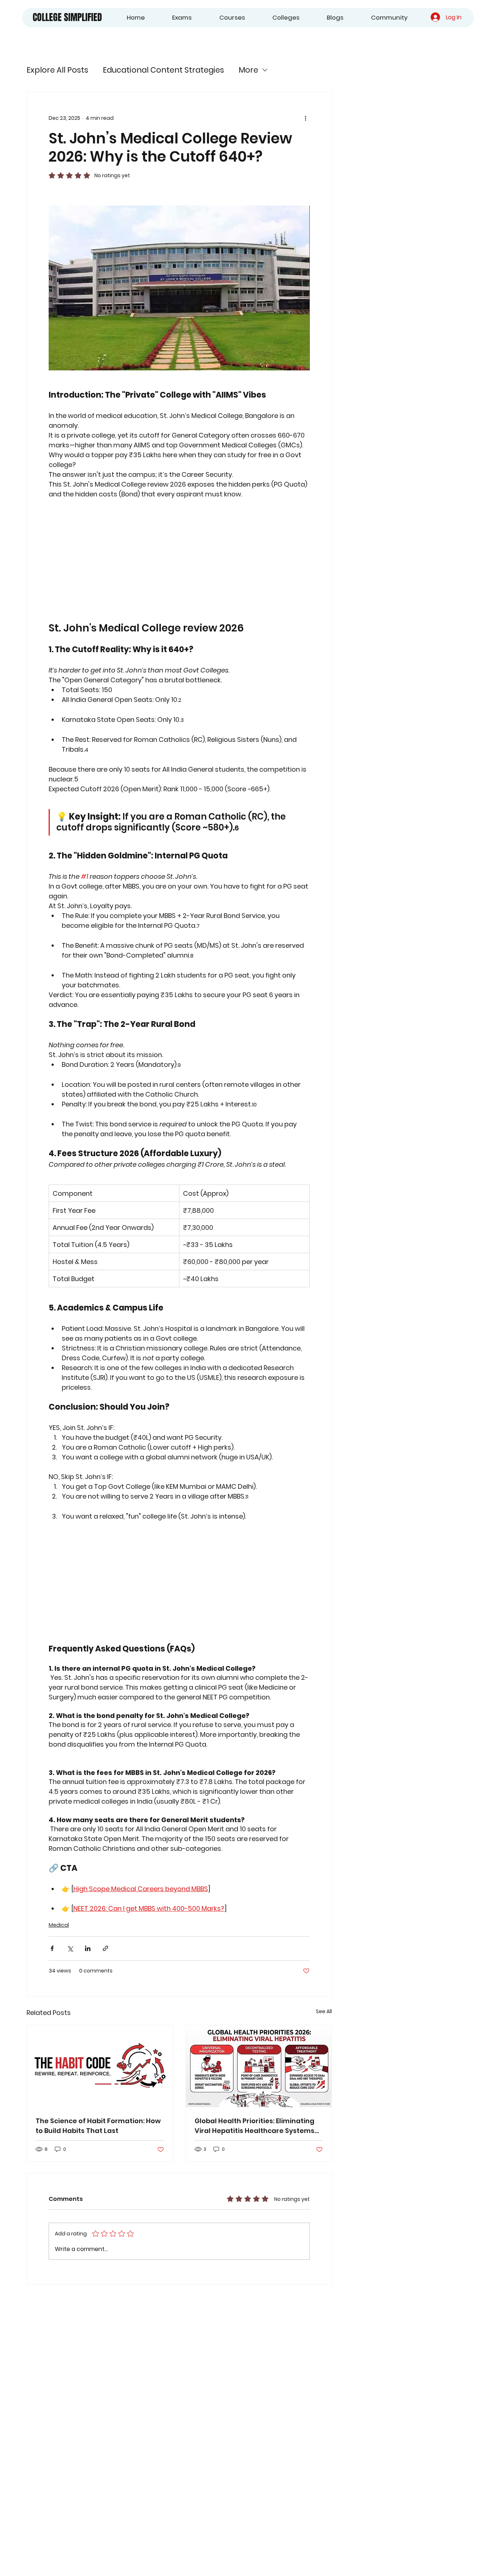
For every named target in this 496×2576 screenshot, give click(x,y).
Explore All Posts (57, 70)
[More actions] (305, 118)
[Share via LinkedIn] (88, 1948)
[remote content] (179, 560)
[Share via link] (105, 1948)
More (248, 70)
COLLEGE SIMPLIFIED (67, 17)
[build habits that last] (100, 2066)
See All (324, 2011)
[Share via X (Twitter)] (70, 1948)
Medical (59, 1925)
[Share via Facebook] (52, 1948)
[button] (173, 18)
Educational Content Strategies (163, 70)
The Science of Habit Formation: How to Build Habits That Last (98, 2126)
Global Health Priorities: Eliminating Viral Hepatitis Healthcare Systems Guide (255, 2126)
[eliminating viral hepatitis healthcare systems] (259, 2066)
